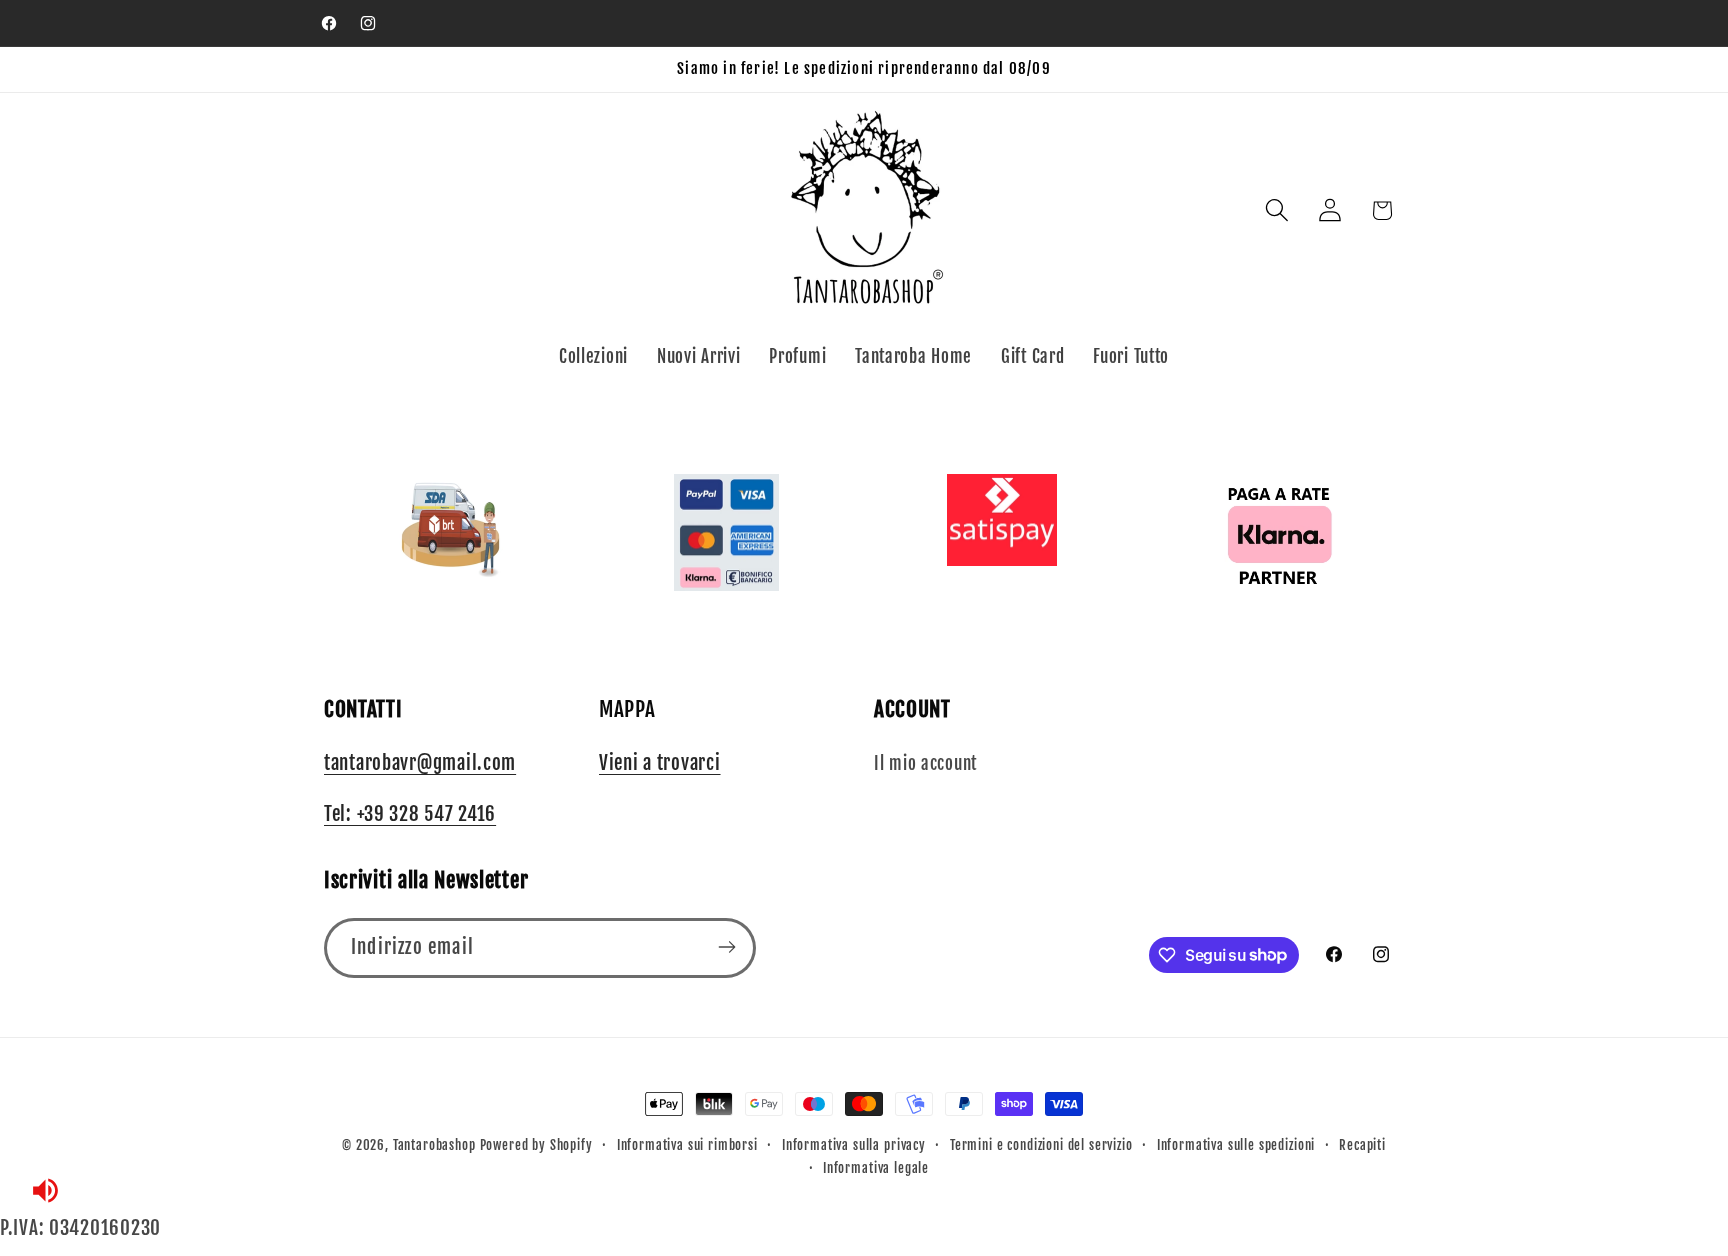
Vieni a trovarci (660, 763)
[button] (1276, 210)
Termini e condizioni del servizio (1041, 1145)
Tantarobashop (434, 1145)
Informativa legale (876, 1168)
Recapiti (1362, 1145)
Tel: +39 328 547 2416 (410, 815)
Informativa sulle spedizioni (1236, 1145)
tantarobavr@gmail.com (420, 763)
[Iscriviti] (726, 947)
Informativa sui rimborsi (687, 1145)
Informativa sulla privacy (854, 1145)
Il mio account (925, 763)
